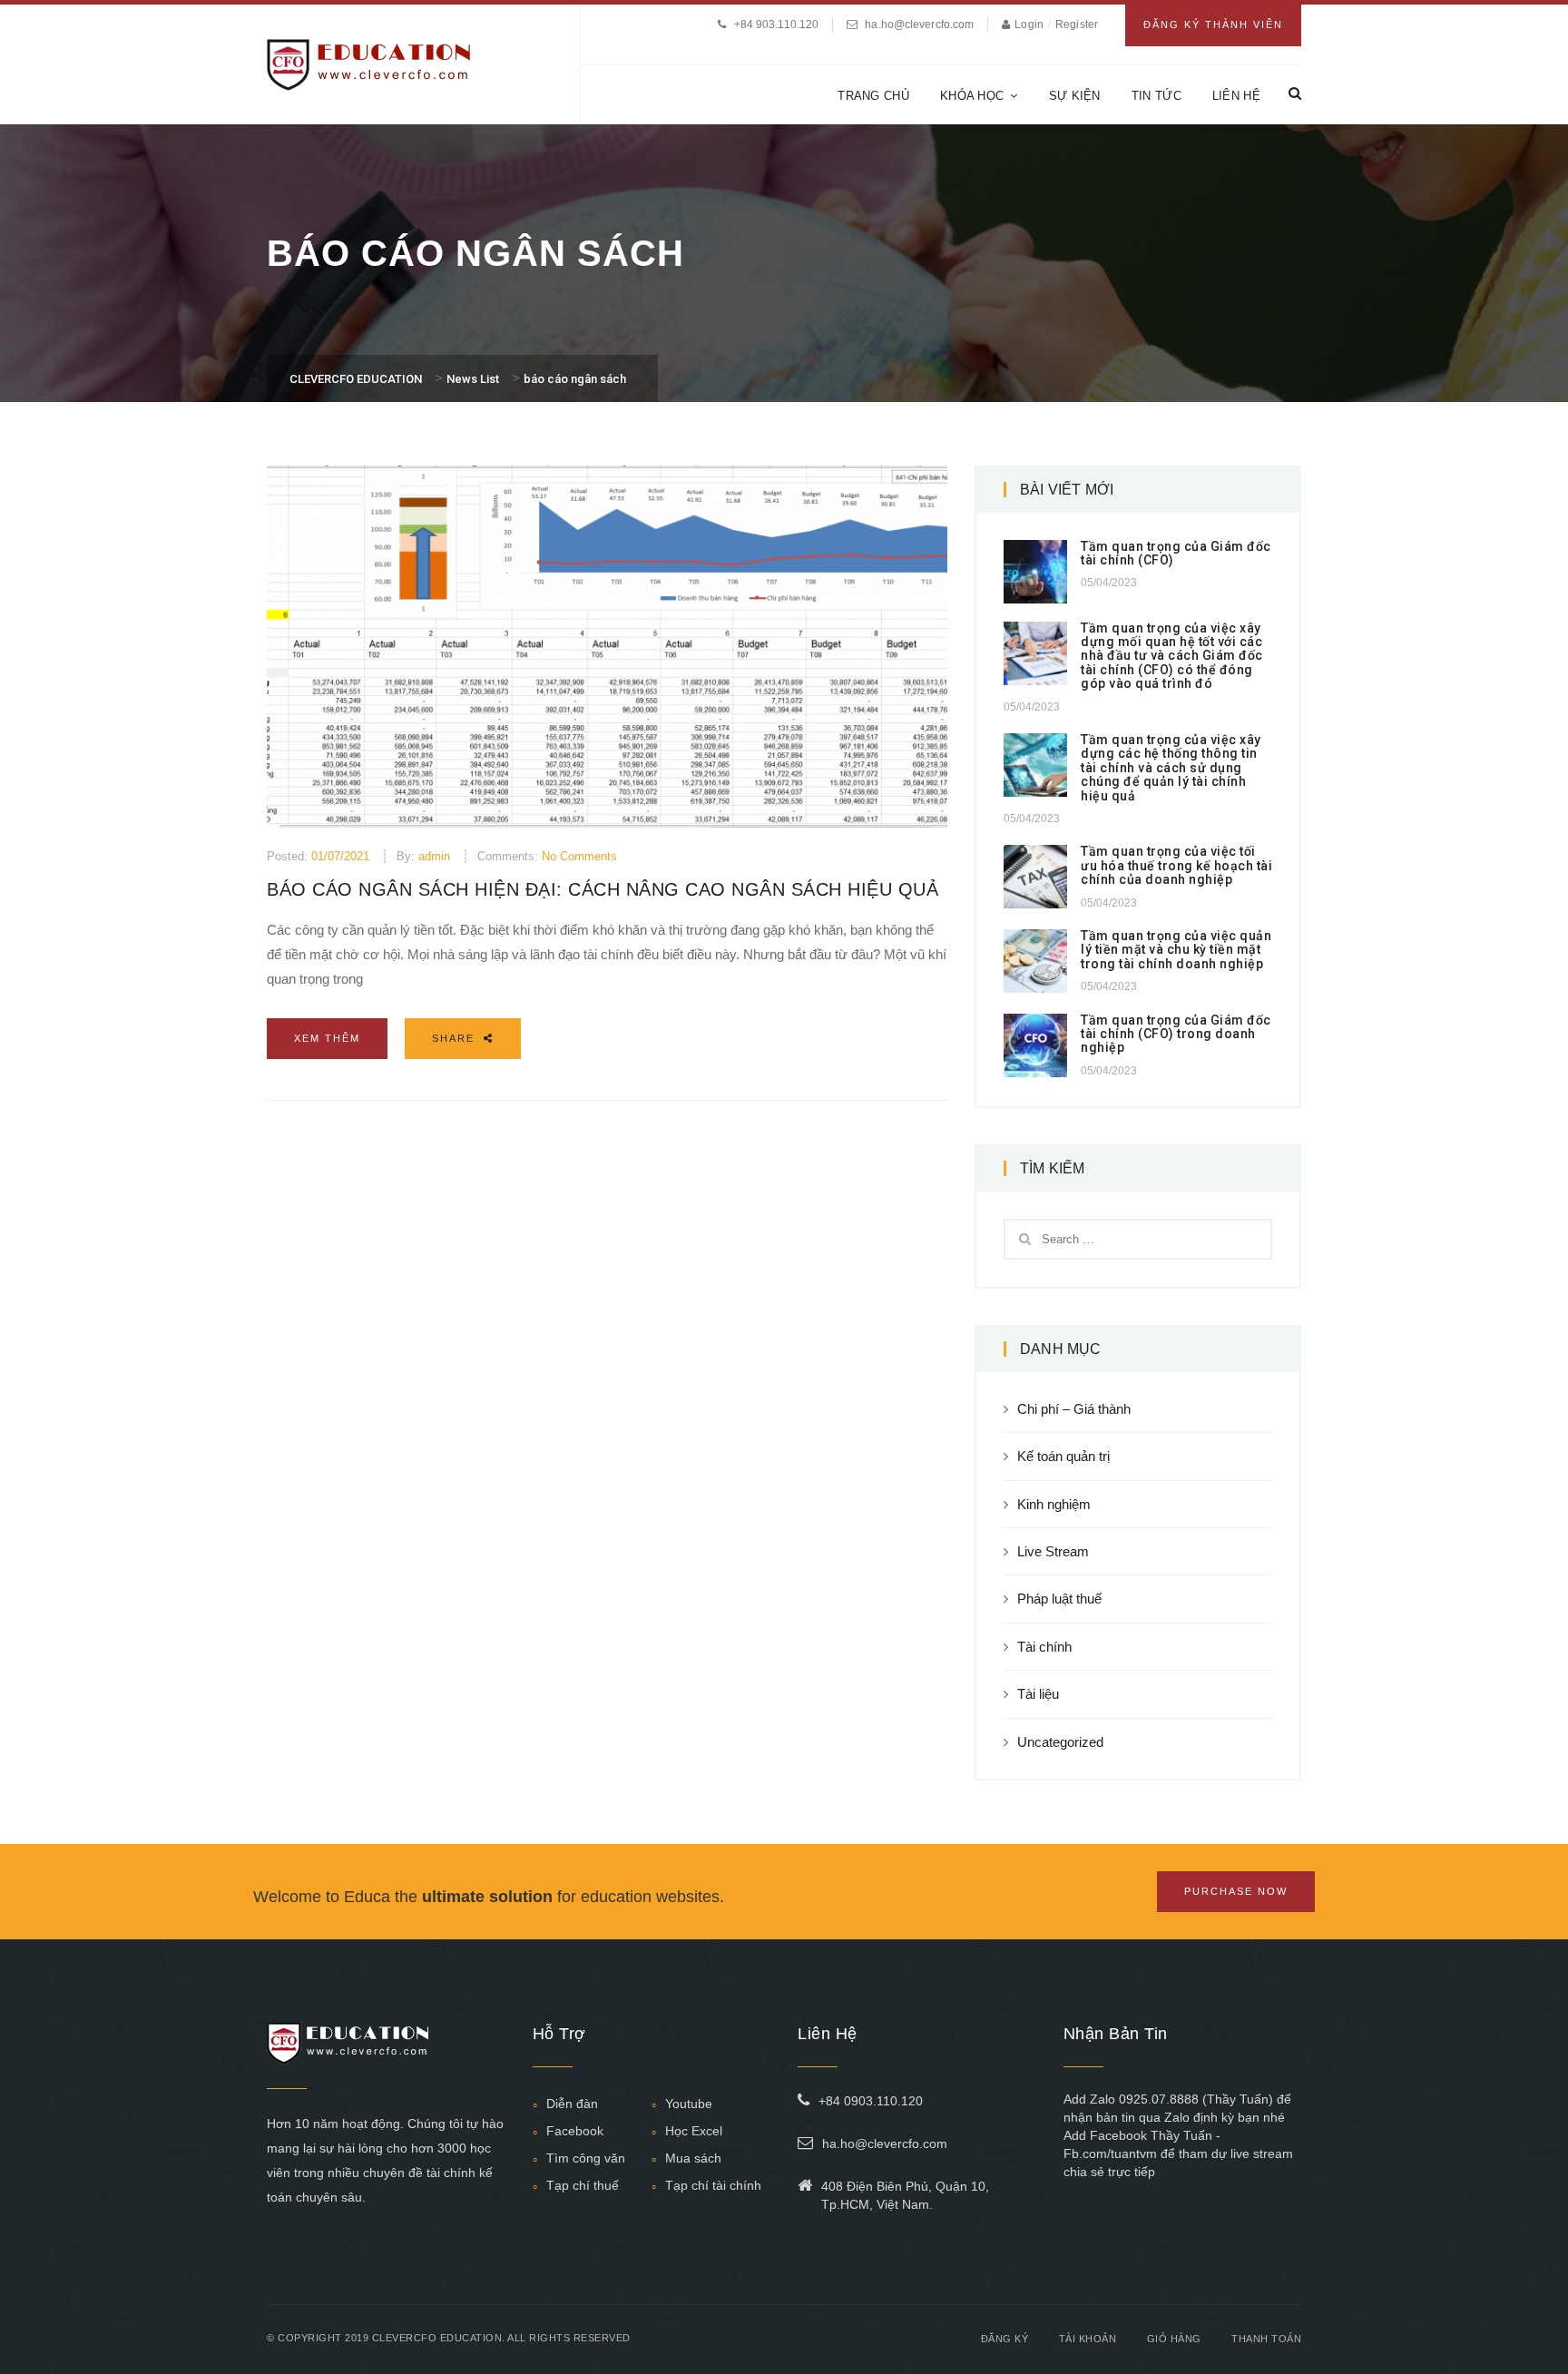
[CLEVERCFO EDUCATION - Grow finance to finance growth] (369, 63)
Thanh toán (1266, 2339)
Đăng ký (1005, 2339)
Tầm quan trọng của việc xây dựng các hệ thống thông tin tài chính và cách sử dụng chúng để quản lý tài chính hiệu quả (1171, 768)
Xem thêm (327, 1038)
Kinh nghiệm (1054, 1504)
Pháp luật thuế (1059, 1599)
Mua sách (693, 2158)
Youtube (689, 2104)
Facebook (575, 2131)
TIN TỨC (1156, 96)
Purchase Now (1236, 1891)
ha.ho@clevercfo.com (919, 25)
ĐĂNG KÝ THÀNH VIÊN (1213, 25)
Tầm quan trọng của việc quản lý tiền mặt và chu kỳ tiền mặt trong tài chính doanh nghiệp (1176, 950)
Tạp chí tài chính (713, 2185)
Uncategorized (1060, 1742)
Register (1077, 25)
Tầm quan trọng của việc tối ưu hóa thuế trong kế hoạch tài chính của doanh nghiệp (1176, 865)
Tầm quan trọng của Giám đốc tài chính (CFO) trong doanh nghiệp (1176, 1034)
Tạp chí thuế (583, 2185)
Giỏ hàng (1174, 2339)
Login (1030, 25)
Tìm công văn (586, 2158)
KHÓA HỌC (972, 96)
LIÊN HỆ (1236, 96)
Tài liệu (1038, 1694)
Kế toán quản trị (1063, 1456)
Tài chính (1044, 1647)
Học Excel (694, 2131)
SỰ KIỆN (1075, 96)
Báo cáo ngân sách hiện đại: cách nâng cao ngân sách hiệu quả (603, 889)
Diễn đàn (572, 2104)
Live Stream (1053, 1551)
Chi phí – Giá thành (1074, 1409)
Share (456, 1038)
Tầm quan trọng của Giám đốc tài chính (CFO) (1176, 553)
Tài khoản (1088, 2339)
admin (434, 856)
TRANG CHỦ (873, 96)
